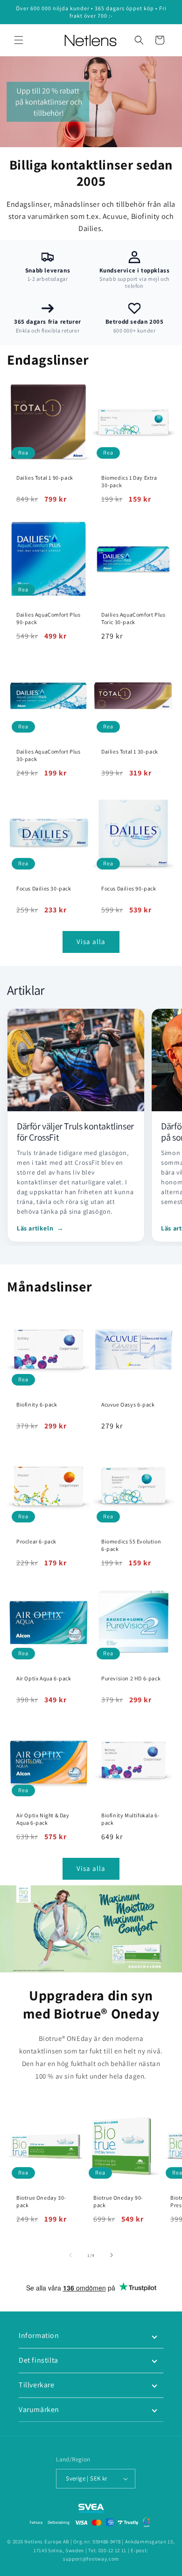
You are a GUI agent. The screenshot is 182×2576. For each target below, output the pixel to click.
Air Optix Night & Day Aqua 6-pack (43, 1819)
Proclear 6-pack (36, 1541)
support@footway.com (91, 2559)
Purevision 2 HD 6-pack (131, 1678)
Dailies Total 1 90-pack (45, 478)
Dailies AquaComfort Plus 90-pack (48, 618)
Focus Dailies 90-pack (129, 888)
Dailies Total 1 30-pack (130, 751)
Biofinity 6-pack (37, 1404)
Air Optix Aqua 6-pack (44, 1678)
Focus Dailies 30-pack (44, 888)
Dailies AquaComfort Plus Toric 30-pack (133, 618)
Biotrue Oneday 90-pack (118, 2201)
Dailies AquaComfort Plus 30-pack (48, 755)
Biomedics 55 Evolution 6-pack (131, 1545)
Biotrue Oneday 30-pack (41, 2201)
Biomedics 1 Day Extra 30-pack (129, 481)
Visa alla (91, 941)
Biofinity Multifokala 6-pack (130, 1819)
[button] (19, 40)
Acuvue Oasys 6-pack (128, 1404)
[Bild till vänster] (70, 2255)
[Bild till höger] (112, 2255)
